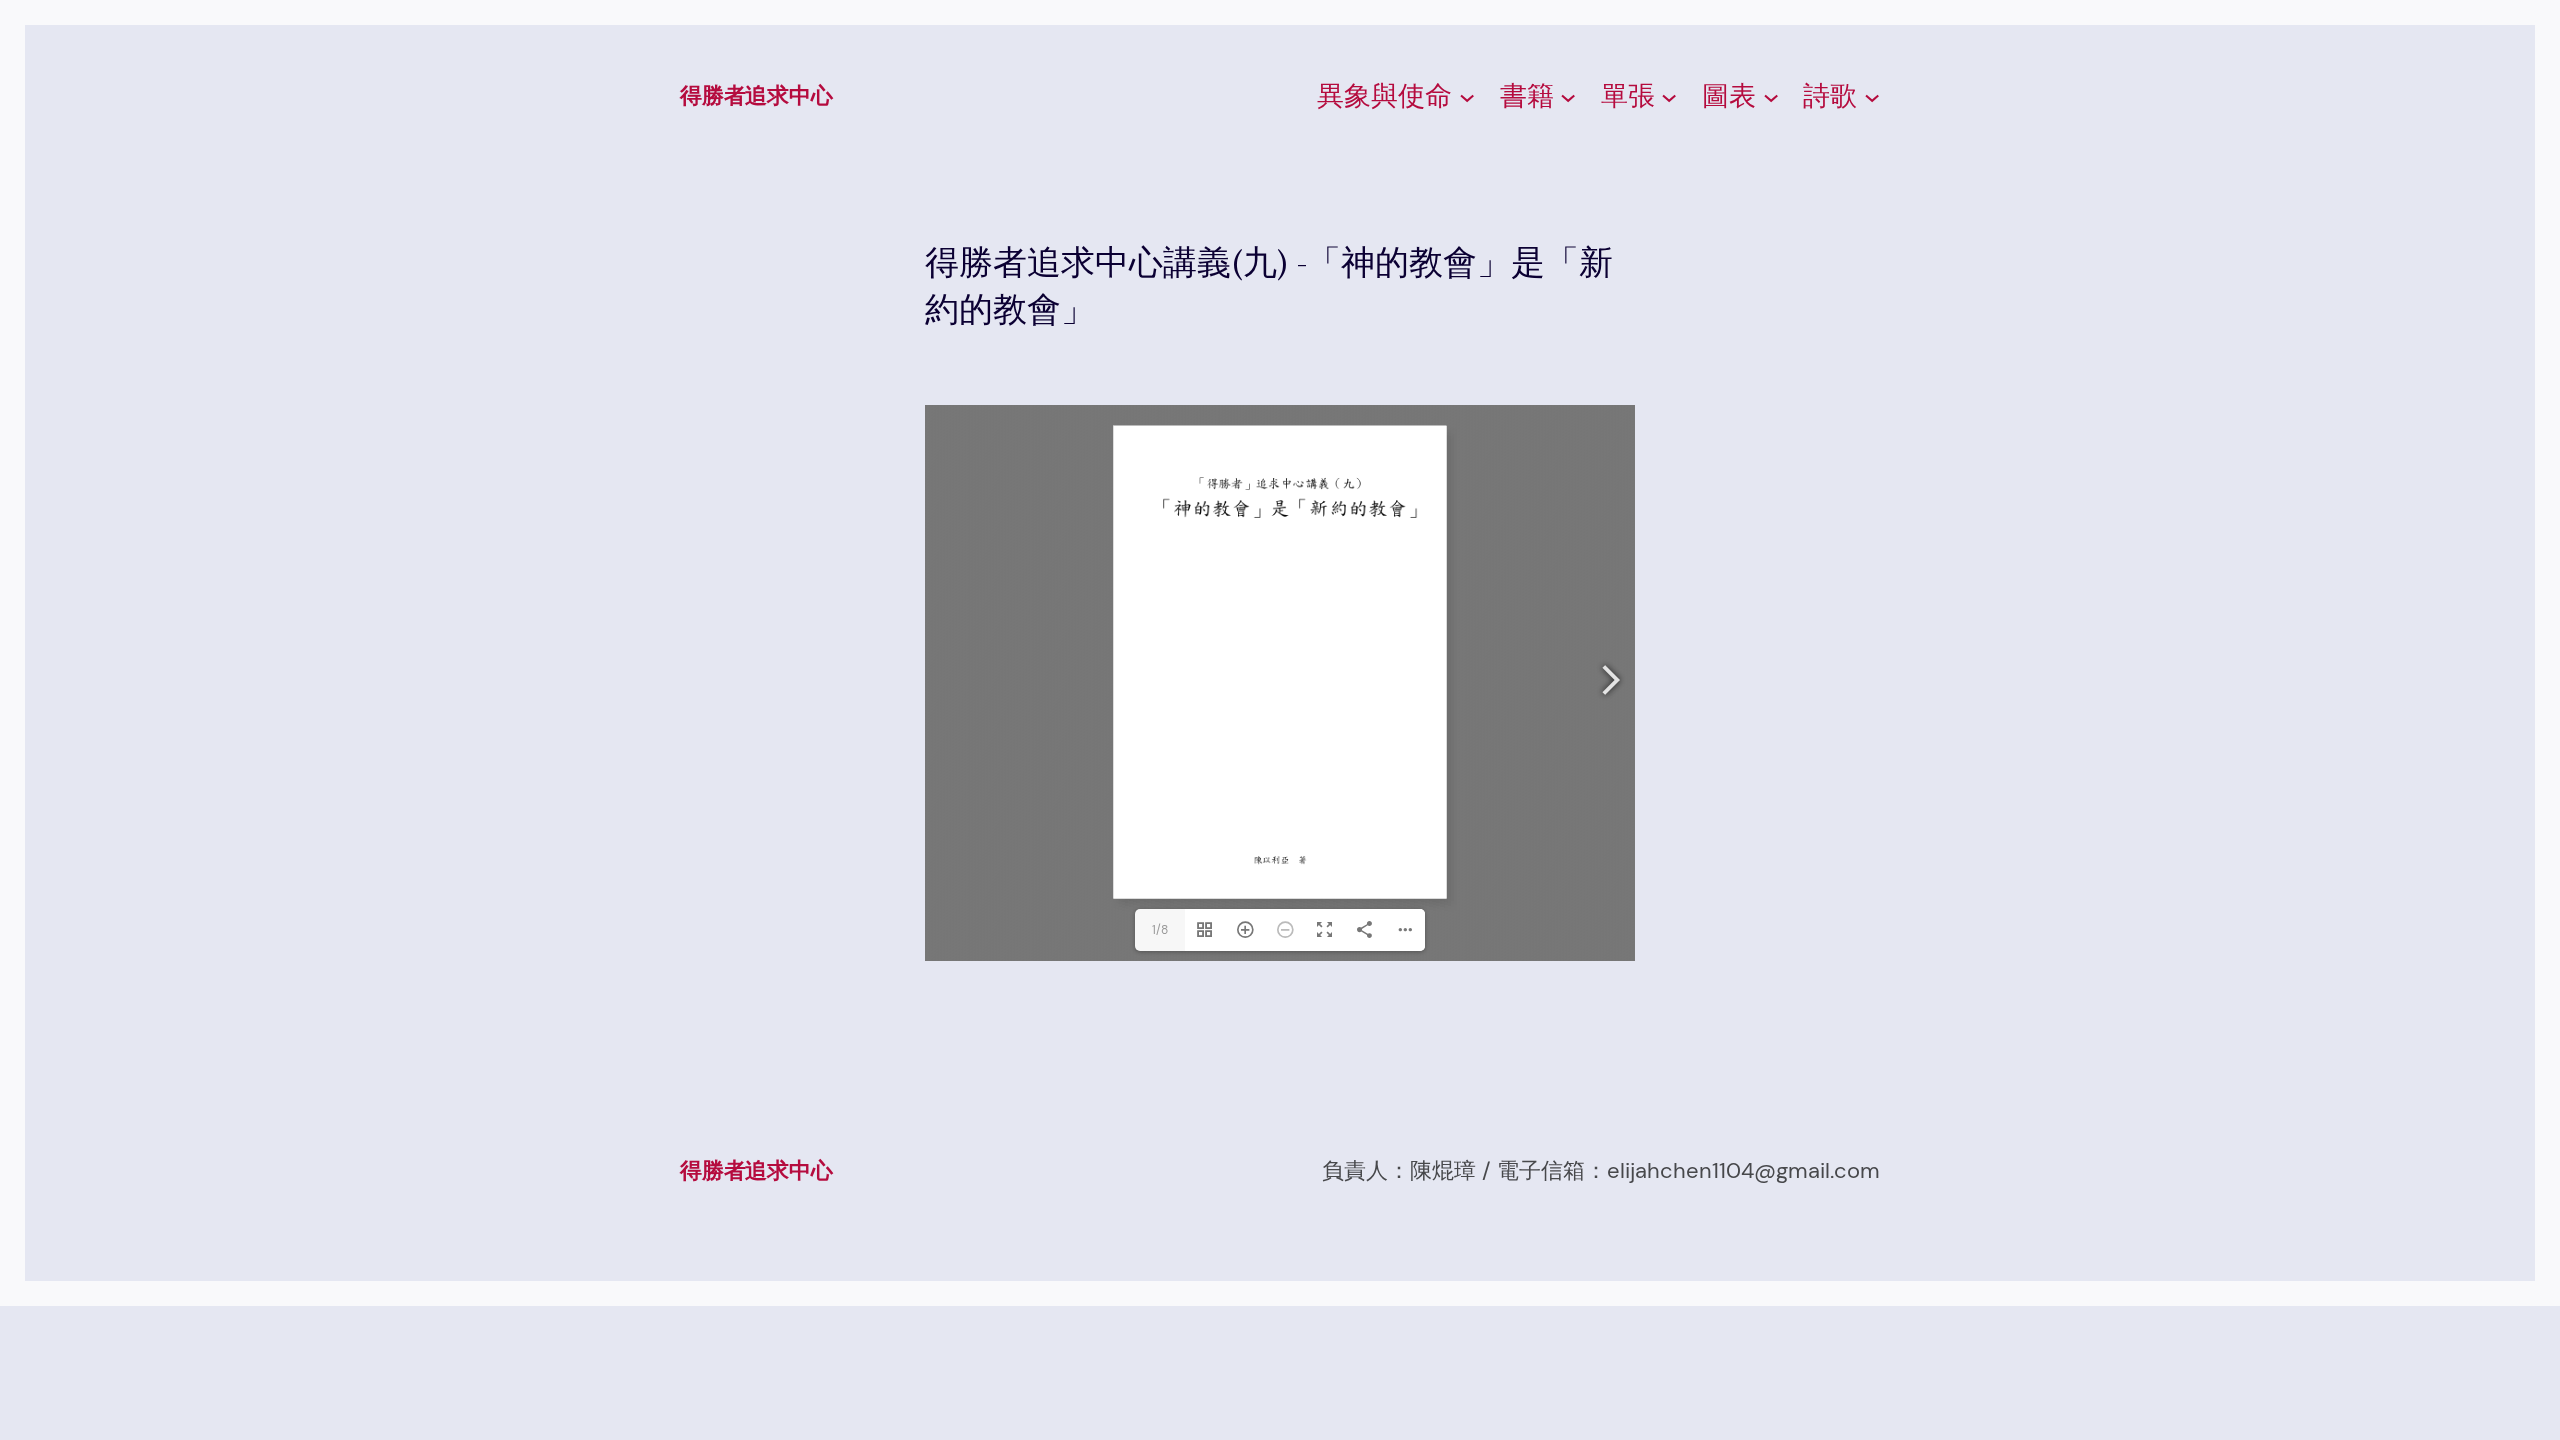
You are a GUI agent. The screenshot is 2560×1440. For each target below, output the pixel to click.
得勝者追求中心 (756, 95)
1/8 (1160, 930)
